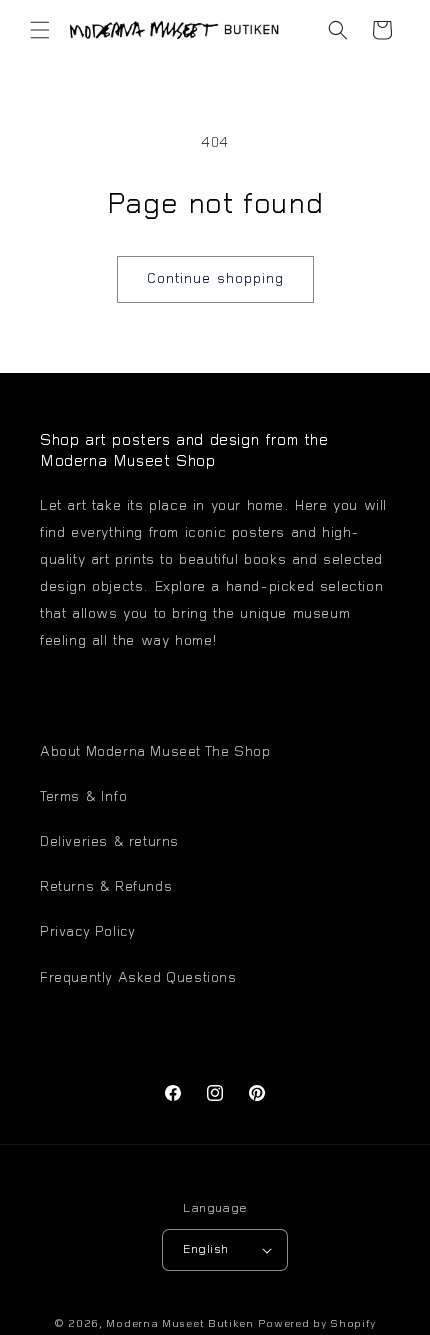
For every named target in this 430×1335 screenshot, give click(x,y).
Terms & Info (83, 798)
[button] (40, 30)
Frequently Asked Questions (138, 979)
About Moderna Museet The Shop (155, 753)
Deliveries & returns (109, 843)
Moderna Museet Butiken (179, 1324)
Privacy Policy (87, 933)
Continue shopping (215, 279)
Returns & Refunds (106, 888)
